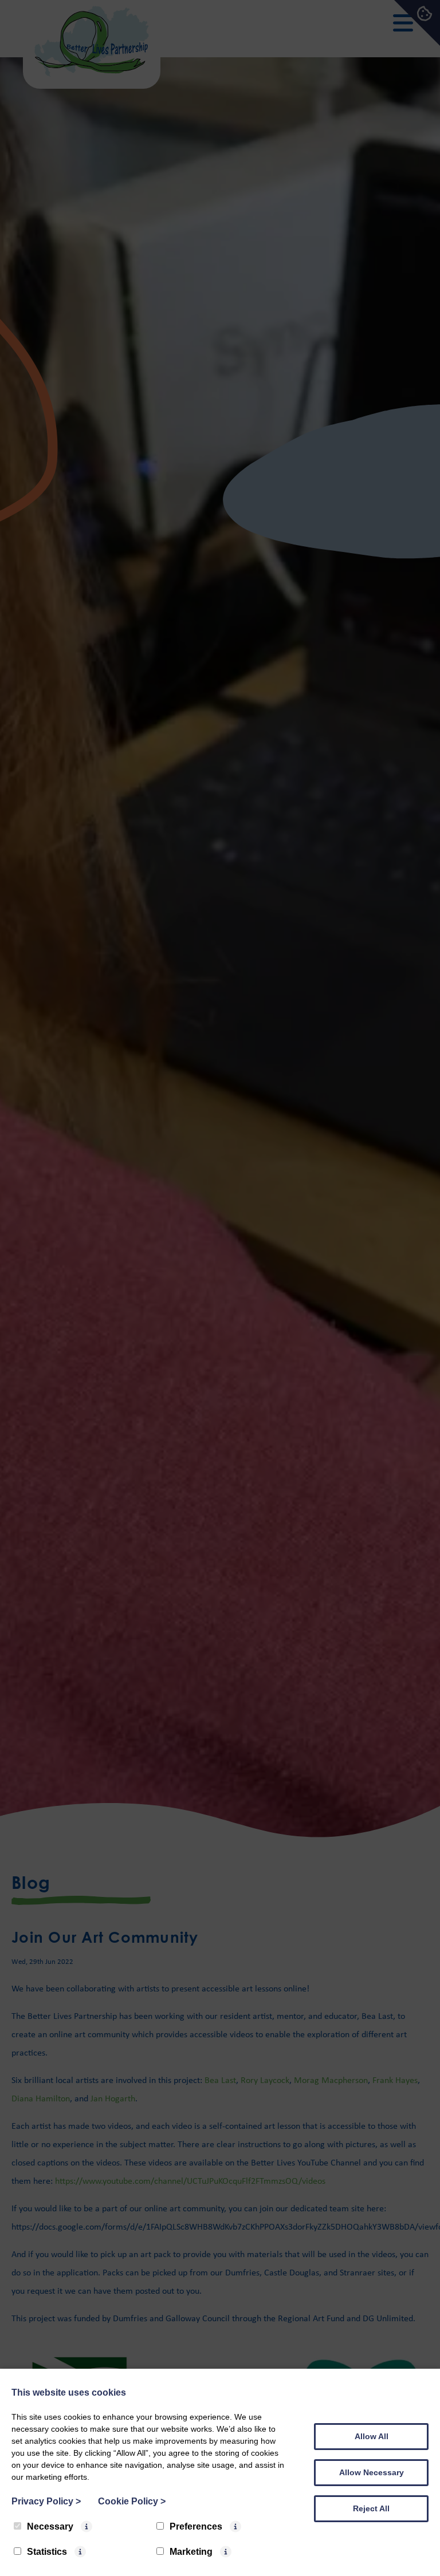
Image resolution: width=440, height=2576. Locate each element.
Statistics (47, 2552)
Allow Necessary (372, 2472)
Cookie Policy (132, 2501)
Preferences (196, 2526)
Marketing (191, 2552)
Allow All (372, 2436)
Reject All (371, 2508)
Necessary (50, 2526)
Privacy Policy (46, 2501)
